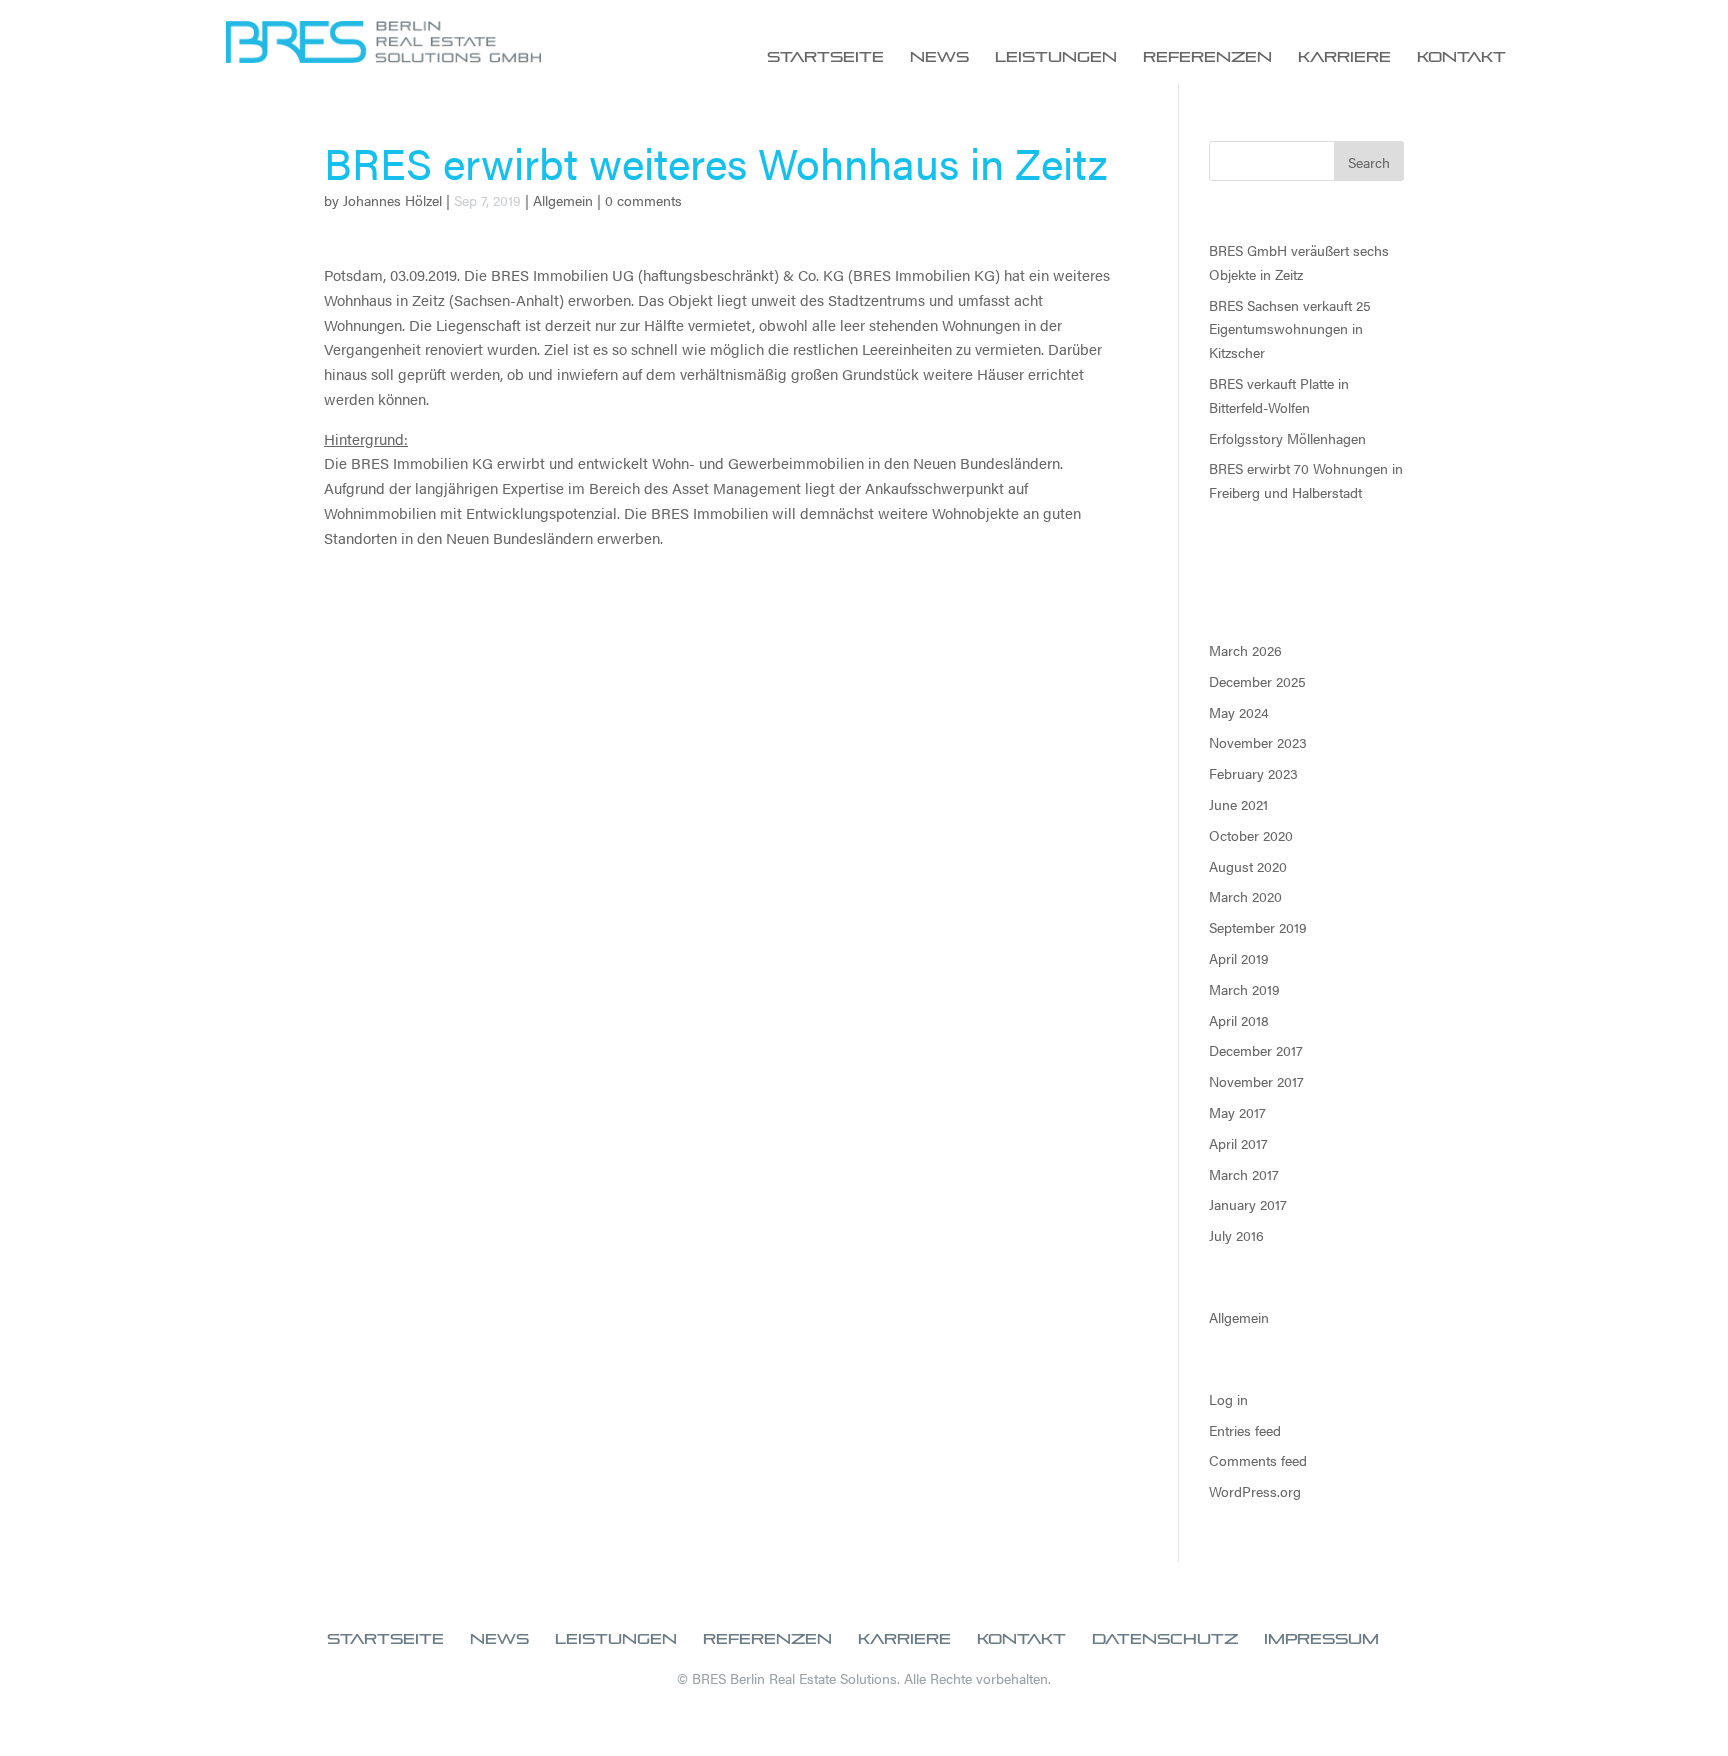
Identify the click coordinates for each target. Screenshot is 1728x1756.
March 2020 (1245, 896)
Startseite (825, 57)
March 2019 (1244, 989)
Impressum (1321, 1639)
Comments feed (1258, 1460)
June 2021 (1238, 804)
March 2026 (1245, 650)
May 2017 (1237, 1112)
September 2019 (1258, 927)
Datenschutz (1165, 1639)
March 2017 (1244, 1174)
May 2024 (1239, 712)
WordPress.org (1255, 1491)
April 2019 (1239, 958)
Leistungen (1056, 57)
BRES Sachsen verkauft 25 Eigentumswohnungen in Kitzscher (1290, 329)
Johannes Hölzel (392, 200)
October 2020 (1251, 835)
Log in (1228, 1399)
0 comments (643, 200)
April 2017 (1238, 1143)
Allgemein (563, 200)
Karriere (1344, 57)
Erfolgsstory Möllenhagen (1287, 438)
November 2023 (1258, 742)
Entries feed (1245, 1430)
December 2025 (1257, 681)
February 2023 (1253, 773)
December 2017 (1256, 1050)
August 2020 (1248, 866)
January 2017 (1248, 1204)
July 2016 (1236, 1235)
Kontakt (1461, 57)
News (939, 57)
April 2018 (1239, 1020)
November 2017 (1256, 1081)
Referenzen (1207, 57)
